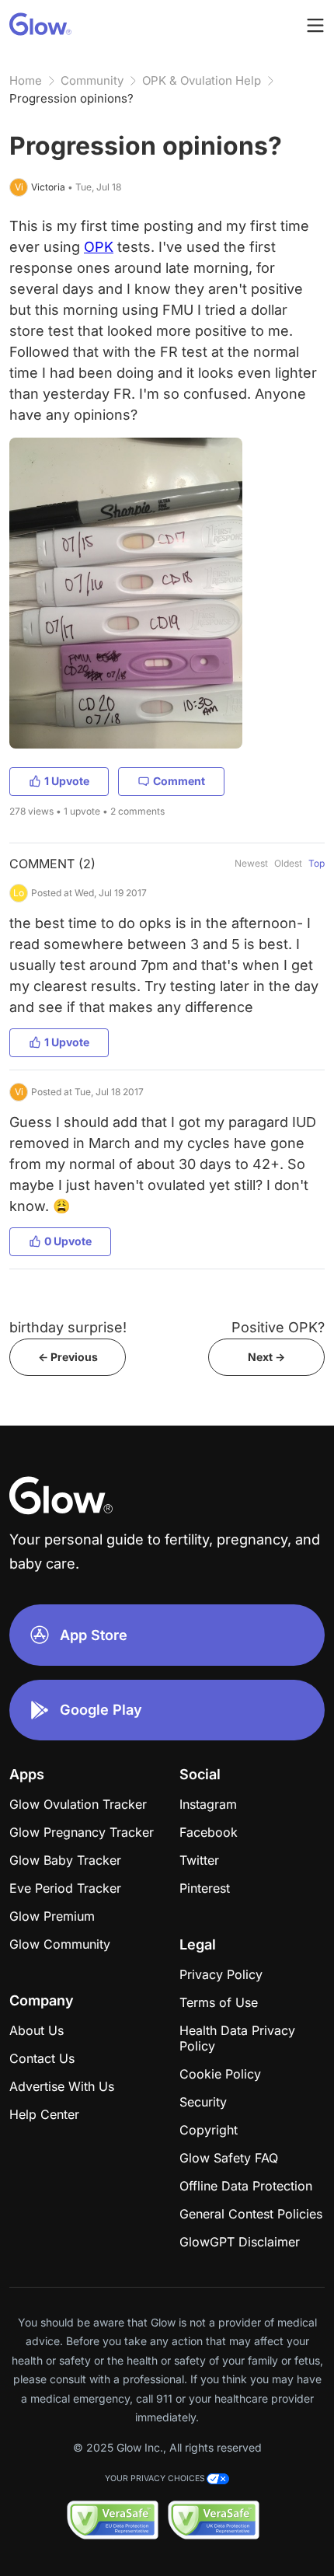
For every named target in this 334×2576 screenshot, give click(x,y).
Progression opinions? (71, 98)
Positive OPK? (278, 1327)
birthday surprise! (68, 1327)
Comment (179, 781)
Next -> (266, 1357)
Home (26, 80)
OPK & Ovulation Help (202, 80)
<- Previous (68, 1357)
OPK (99, 247)
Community (92, 80)
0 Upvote (68, 1241)
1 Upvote (67, 781)
